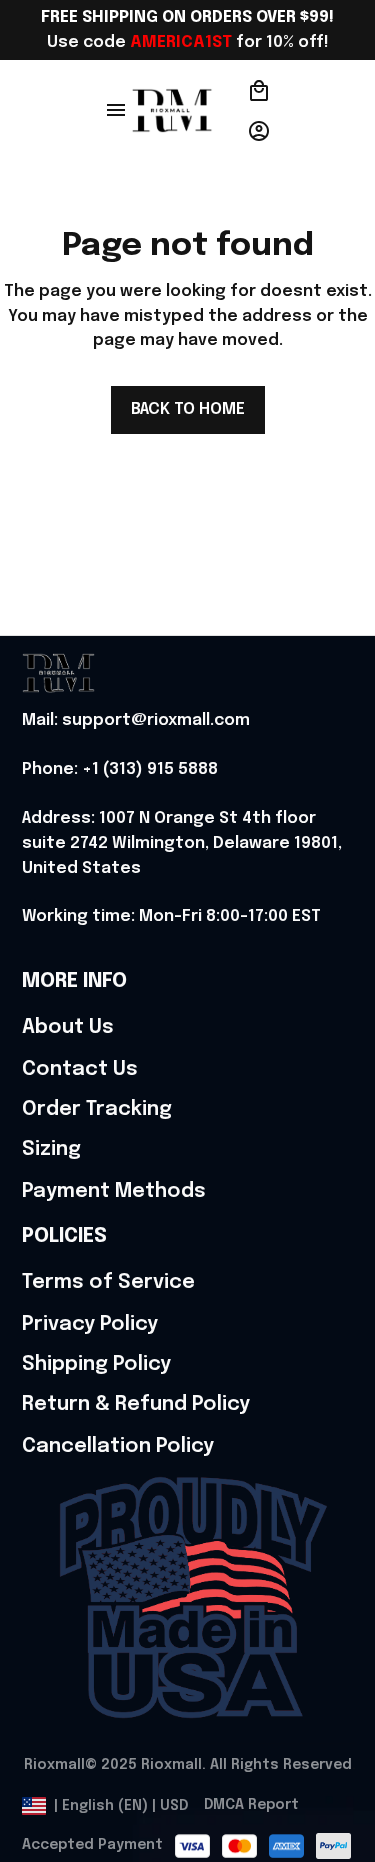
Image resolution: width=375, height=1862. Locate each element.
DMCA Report (251, 1805)
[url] (136, 721)
